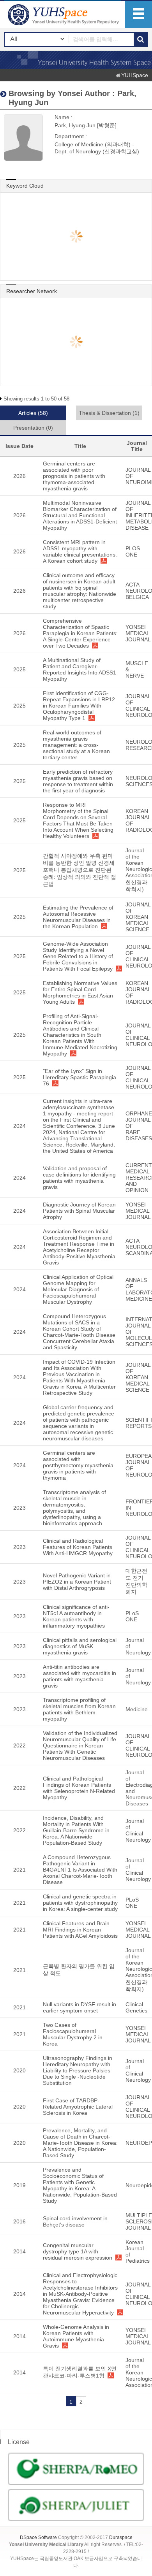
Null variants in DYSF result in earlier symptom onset (80, 2007)
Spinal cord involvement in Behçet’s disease (75, 2221)
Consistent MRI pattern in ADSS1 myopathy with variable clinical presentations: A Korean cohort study (80, 551)
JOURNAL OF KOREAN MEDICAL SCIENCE (138, 917)
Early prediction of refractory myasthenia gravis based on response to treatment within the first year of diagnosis (78, 781)
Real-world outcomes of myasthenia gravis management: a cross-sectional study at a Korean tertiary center (76, 745)
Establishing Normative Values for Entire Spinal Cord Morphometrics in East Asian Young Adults (80, 992)
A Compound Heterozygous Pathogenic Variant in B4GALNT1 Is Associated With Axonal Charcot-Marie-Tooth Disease (80, 1870)
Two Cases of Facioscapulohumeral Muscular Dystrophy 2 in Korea (73, 2034)
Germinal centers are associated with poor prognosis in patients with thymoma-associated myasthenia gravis (74, 476)
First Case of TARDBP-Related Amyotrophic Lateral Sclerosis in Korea (78, 2107)
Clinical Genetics (136, 2007)
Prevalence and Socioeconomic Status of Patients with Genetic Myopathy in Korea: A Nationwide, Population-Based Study (80, 2185)
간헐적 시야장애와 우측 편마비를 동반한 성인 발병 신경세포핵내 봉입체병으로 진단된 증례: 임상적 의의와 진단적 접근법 (80, 870)
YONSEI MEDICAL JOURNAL (138, 633)
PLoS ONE (132, 1616)
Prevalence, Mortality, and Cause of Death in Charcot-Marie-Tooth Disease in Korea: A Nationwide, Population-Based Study (80, 2143)
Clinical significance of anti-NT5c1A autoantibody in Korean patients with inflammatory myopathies (76, 1616)
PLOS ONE (133, 551)
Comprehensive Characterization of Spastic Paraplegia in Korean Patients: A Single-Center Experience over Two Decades (80, 633)
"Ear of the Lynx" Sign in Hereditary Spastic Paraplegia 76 (80, 1077)
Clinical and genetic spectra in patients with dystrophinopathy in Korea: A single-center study (80, 1903)
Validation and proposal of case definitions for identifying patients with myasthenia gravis (79, 1178)
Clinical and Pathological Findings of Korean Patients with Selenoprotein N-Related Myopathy (79, 1788)
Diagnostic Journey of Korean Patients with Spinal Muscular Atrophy (79, 1211)
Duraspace (121, 2537)
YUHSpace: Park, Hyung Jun (64, 15)
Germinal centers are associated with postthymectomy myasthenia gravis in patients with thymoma (78, 1465)
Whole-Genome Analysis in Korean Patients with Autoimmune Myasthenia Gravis (76, 2336)
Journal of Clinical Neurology (138, 1830)
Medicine (137, 1709)
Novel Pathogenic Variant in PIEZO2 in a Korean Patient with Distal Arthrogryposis (77, 1582)
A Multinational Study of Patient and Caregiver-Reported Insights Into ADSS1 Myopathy (80, 669)
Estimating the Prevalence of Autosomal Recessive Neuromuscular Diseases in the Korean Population (78, 917)
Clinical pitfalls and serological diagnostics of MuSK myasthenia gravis (80, 1646)
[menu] (139, 15)
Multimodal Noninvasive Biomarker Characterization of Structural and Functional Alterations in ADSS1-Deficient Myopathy (80, 515)
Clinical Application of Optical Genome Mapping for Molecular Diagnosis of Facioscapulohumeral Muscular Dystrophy (78, 1289)
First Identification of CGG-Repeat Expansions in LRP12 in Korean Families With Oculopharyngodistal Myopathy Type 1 (79, 706)
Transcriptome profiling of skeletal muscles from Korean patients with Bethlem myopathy (79, 1709)
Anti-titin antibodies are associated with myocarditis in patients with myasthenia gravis (80, 1676)
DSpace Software (38, 2537)
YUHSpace (135, 75)
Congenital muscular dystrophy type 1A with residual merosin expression (78, 2251)
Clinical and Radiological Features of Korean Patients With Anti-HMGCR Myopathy (78, 1547)
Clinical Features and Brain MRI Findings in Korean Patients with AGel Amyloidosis (80, 1930)
